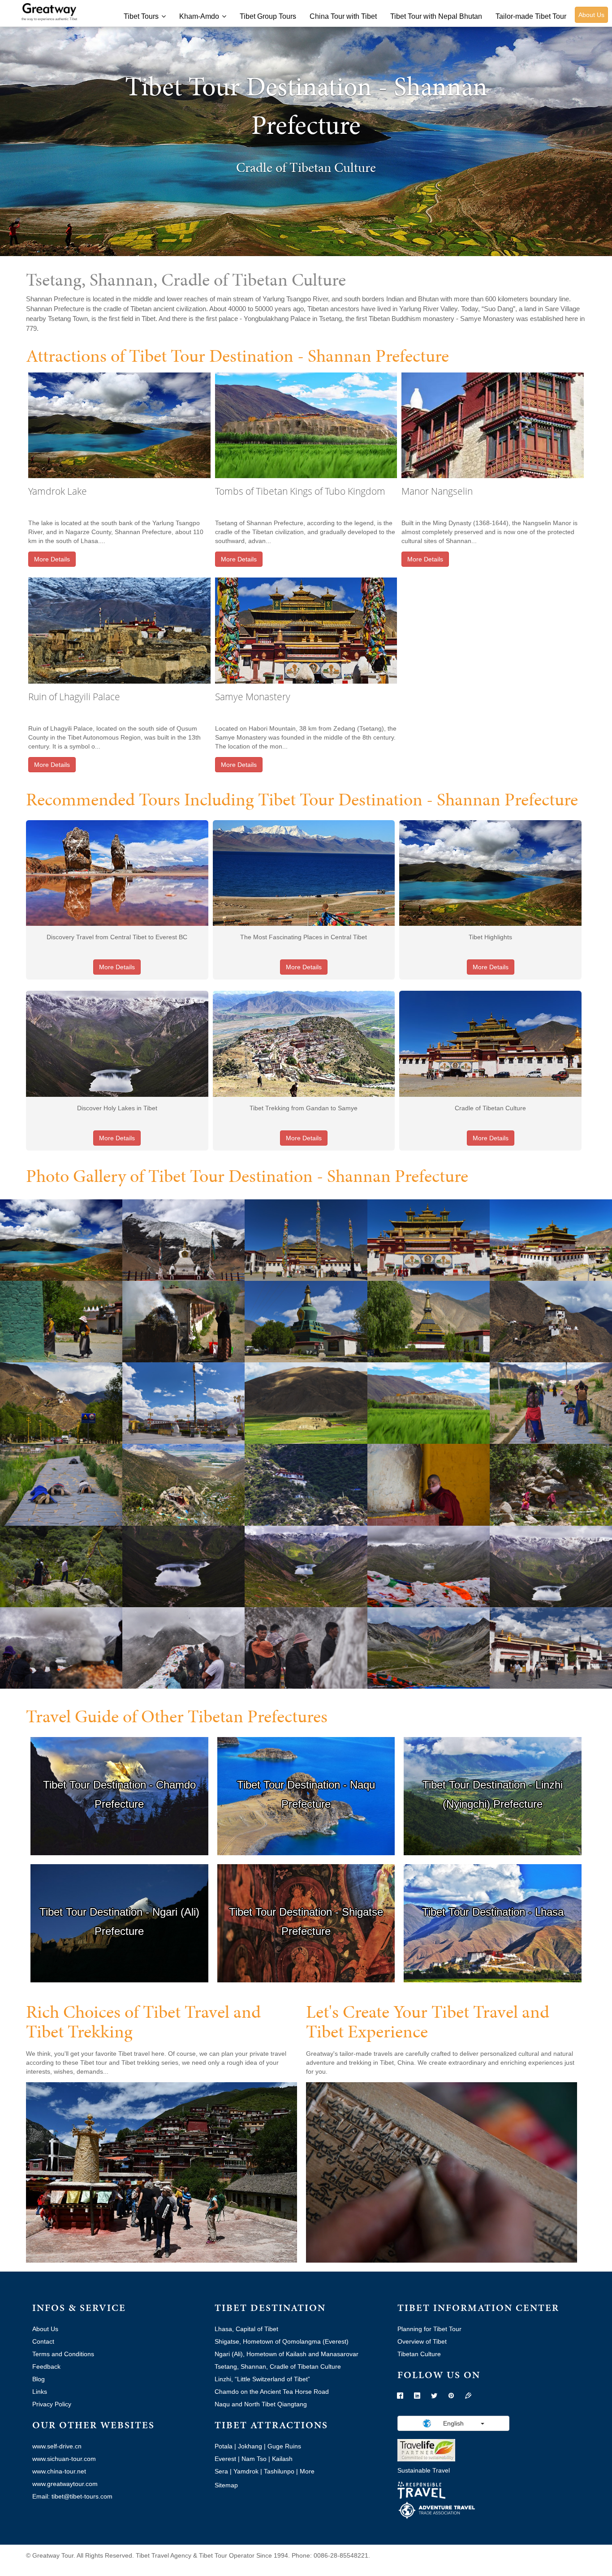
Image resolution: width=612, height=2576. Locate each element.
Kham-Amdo (199, 16)
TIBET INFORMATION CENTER (478, 2308)
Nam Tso (254, 2459)
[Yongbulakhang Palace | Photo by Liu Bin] (551, 1321)
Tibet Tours (141, 16)
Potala (224, 2446)
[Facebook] (400, 2396)
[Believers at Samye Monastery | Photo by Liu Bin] (61, 1321)
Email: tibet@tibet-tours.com (72, 2496)
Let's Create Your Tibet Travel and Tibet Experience (428, 2022)
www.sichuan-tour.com (64, 2459)
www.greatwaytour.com (65, 2484)
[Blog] (468, 2396)
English (453, 2423)
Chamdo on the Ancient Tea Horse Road (272, 2392)
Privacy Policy (52, 2404)
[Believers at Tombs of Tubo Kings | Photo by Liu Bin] (551, 1403)
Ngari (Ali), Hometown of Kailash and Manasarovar (287, 2354)
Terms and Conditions (63, 2354)
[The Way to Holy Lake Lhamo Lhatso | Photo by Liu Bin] (429, 1647)
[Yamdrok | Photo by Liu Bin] (61, 1240)
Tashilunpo (279, 2471)
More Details (52, 559)
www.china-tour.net (59, 2471)
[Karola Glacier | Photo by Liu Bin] (183, 1240)
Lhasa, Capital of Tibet (246, 2329)
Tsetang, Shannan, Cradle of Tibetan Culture (278, 2366)
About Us (591, 15)
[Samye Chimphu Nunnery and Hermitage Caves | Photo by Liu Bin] (183, 1484)
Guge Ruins (284, 2446)
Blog (39, 2379)
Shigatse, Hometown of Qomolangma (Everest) (282, 2341)
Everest (225, 2459)
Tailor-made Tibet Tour (531, 16)
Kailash (282, 2459)
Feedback (46, 2366)
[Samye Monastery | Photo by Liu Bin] (306, 1240)
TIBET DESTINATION (270, 2308)
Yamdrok (246, 2471)
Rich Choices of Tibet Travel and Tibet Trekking (143, 2022)
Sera (221, 2471)
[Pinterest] (451, 2396)
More (307, 2471)
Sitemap (226, 2485)
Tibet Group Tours (268, 16)
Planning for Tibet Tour (429, 2329)
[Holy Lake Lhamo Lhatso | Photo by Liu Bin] (183, 1566)
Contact (43, 2341)
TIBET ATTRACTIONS (271, 2425)
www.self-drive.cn (57, 2446)
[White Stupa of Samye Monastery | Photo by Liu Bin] (306, 1321)
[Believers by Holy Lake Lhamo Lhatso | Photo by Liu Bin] (61, 1647)
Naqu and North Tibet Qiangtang (261, 2404)
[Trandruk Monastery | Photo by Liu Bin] (183, 1403)
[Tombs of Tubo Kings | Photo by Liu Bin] (306, 1403)
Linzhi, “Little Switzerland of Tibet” (262, 2379)
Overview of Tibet (422, 2341)
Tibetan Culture (419, 2354)
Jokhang (250, 2446)
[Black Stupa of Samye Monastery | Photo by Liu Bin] (429, 1321)
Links (40, 2392)
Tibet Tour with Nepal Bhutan (436, 16)
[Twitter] (434, 2396)
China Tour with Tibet (343, 16)
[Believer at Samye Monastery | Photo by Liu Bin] (183, 1321)
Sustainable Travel (424, 2470)
